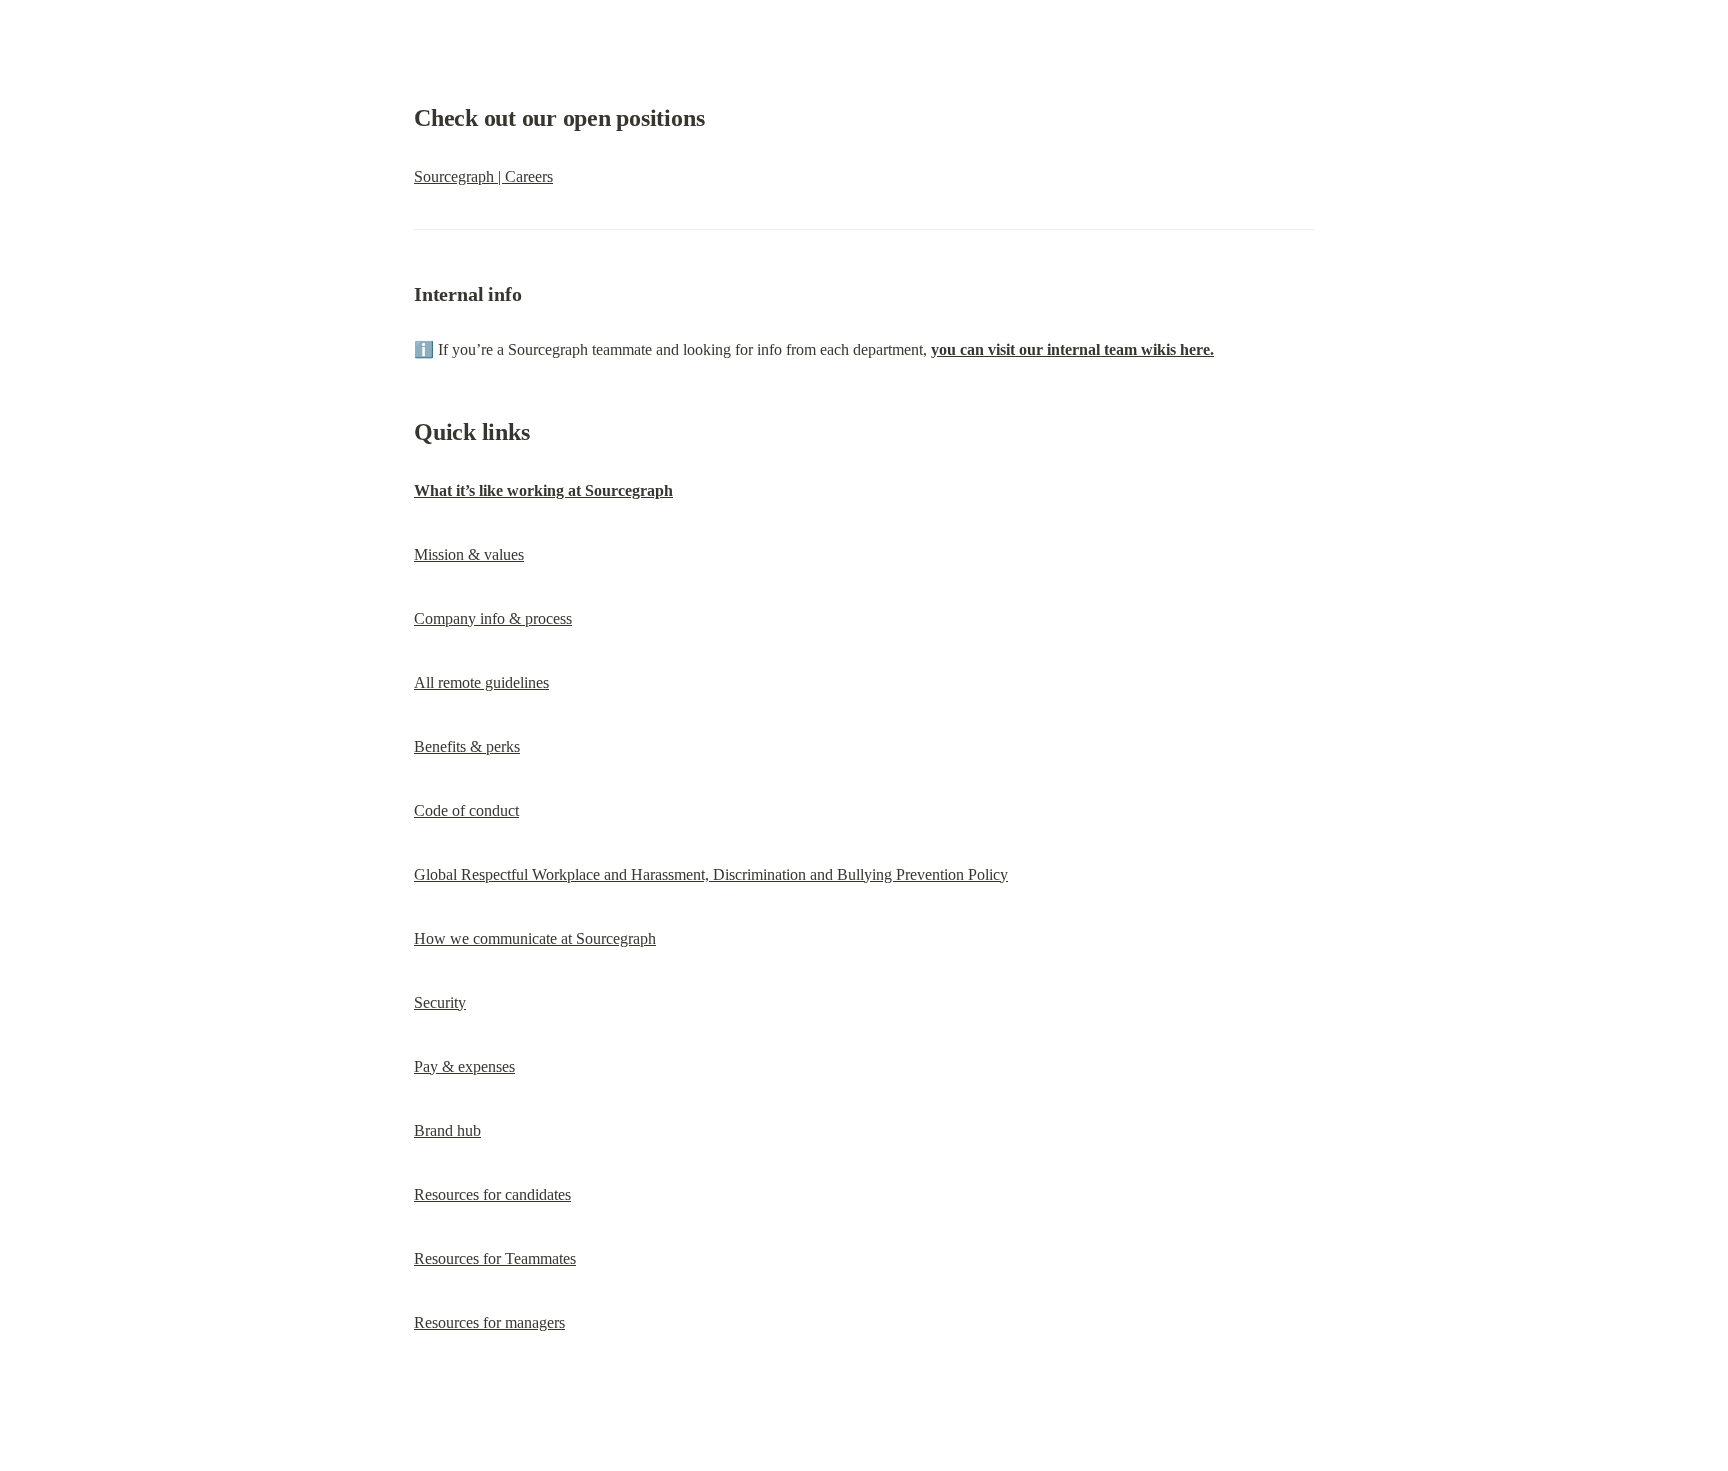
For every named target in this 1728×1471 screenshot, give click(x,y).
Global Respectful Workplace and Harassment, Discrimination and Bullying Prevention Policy (711, 874)
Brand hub (447, 1130)
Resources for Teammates (495, 1258)
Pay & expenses (464, 1066)
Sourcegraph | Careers (483, 176)
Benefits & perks (467, 746)
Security (440, 1002)
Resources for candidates (492, 1194)
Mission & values (469, 554)
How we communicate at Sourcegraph (535, 938)
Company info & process (493, 618)
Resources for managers (489, 1322)
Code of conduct (466, 810)
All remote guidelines (481, 682)
